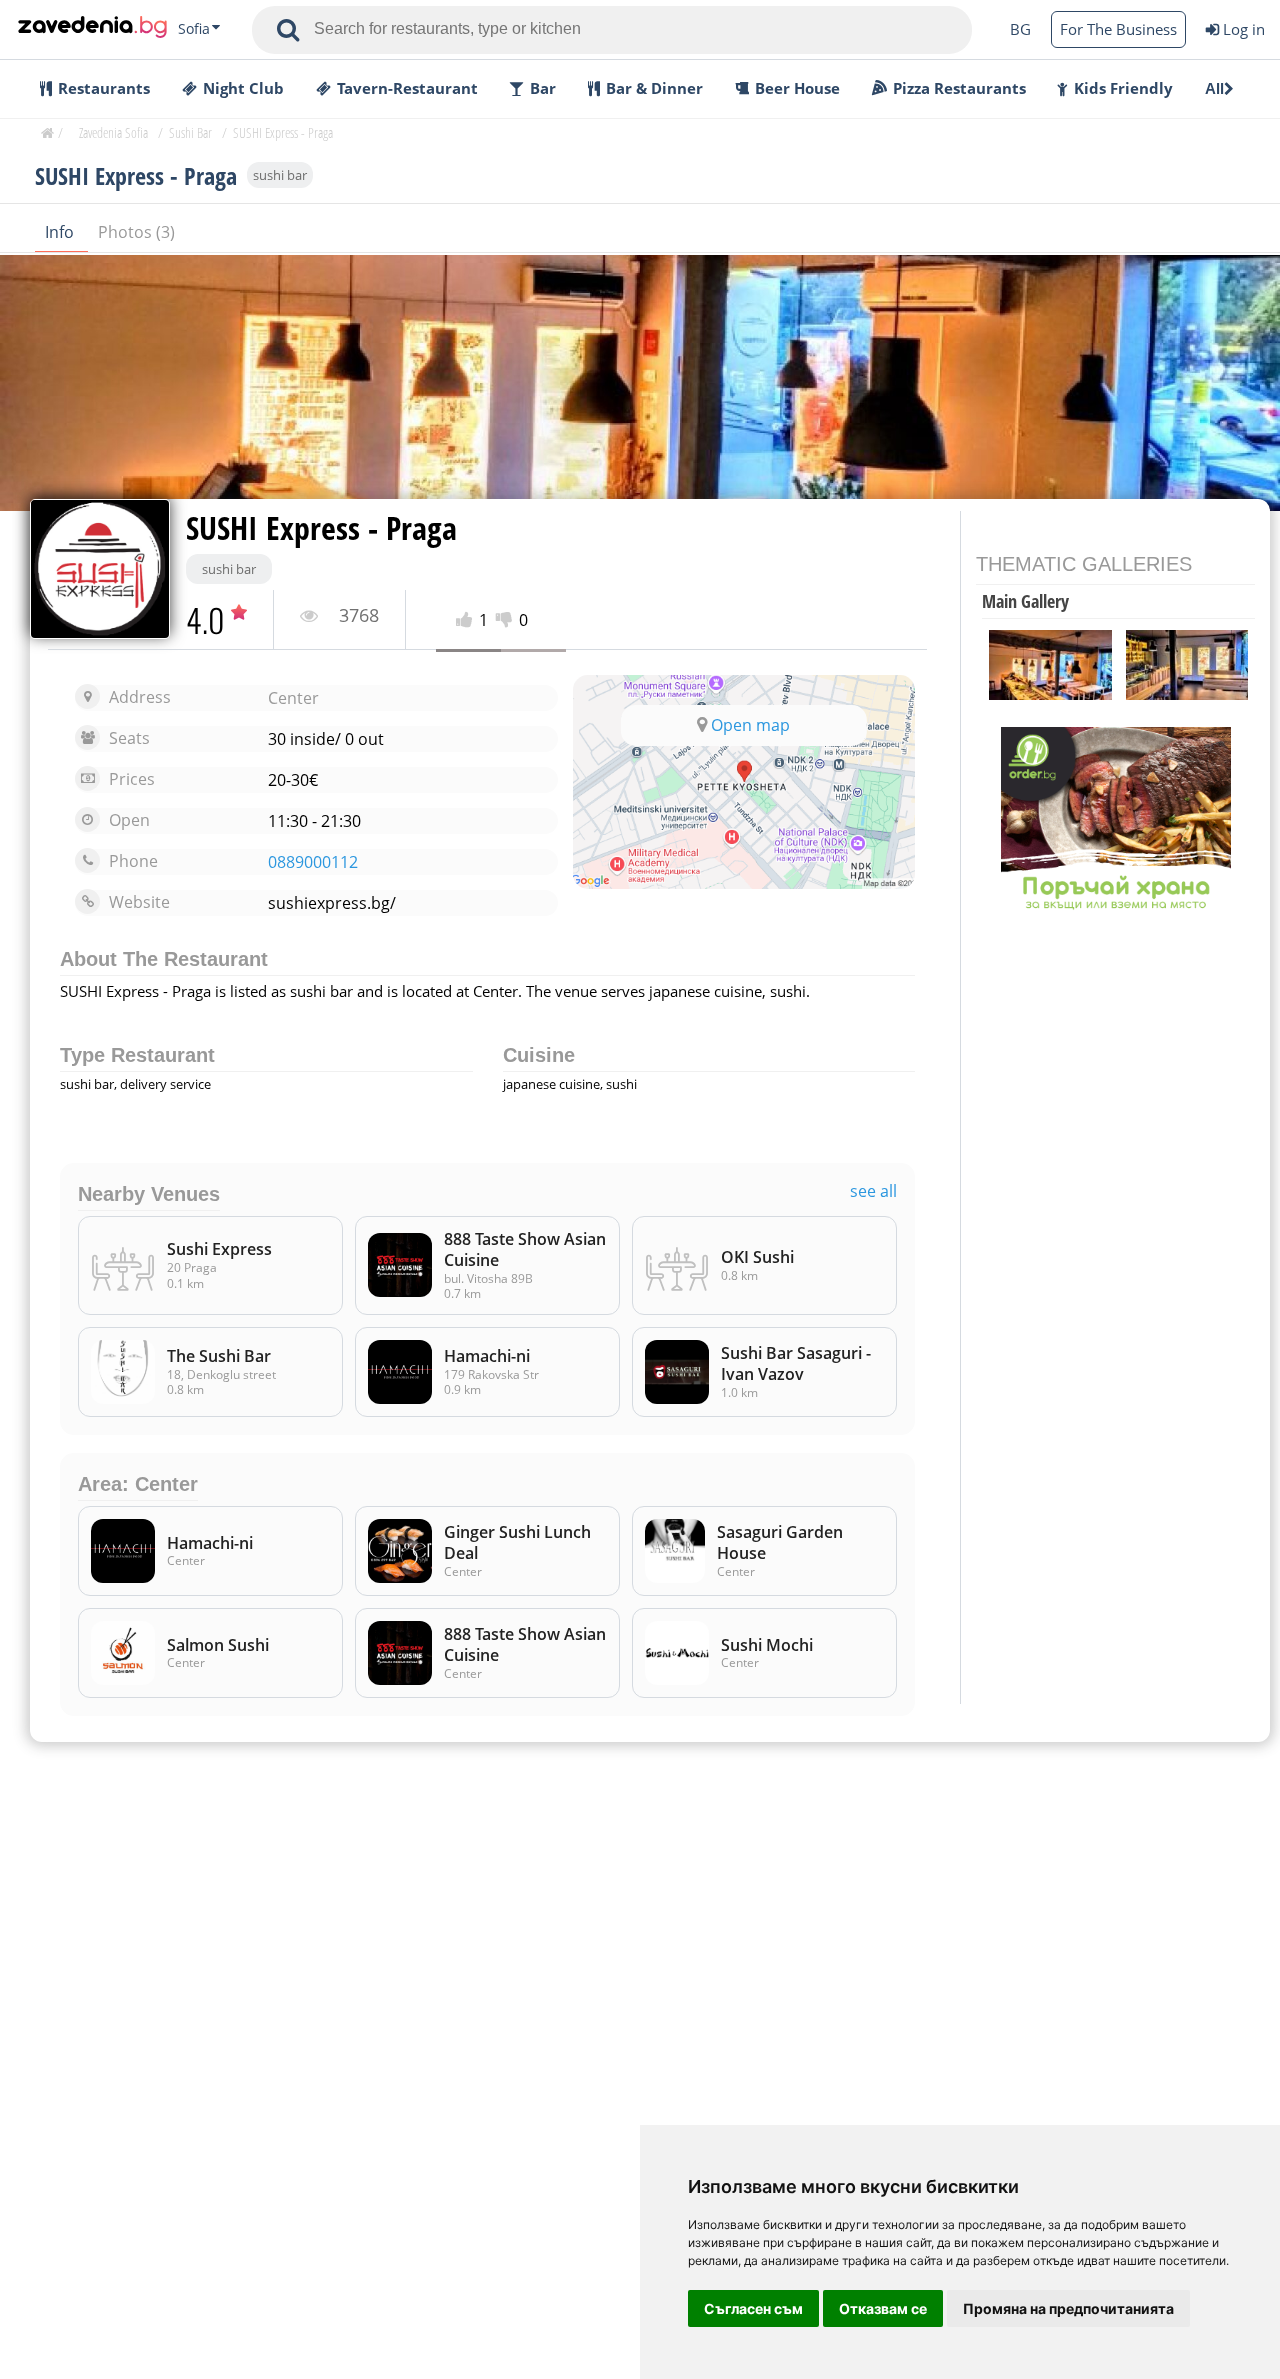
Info (61, 232)
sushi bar (280, 175)
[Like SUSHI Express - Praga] (467, 620)
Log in (1244, 29)
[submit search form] (288, 30)
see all (873, 1191)
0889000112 (313, 862)
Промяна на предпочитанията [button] (1068, 2308)
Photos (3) (136, 232)
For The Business (1118, 29)
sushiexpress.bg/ (332, 903)
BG (1020, 29)
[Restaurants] (92, 29)
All (1214, 88)
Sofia (194, 29)
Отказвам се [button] (883, 2308)
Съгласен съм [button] (753, 2308)
